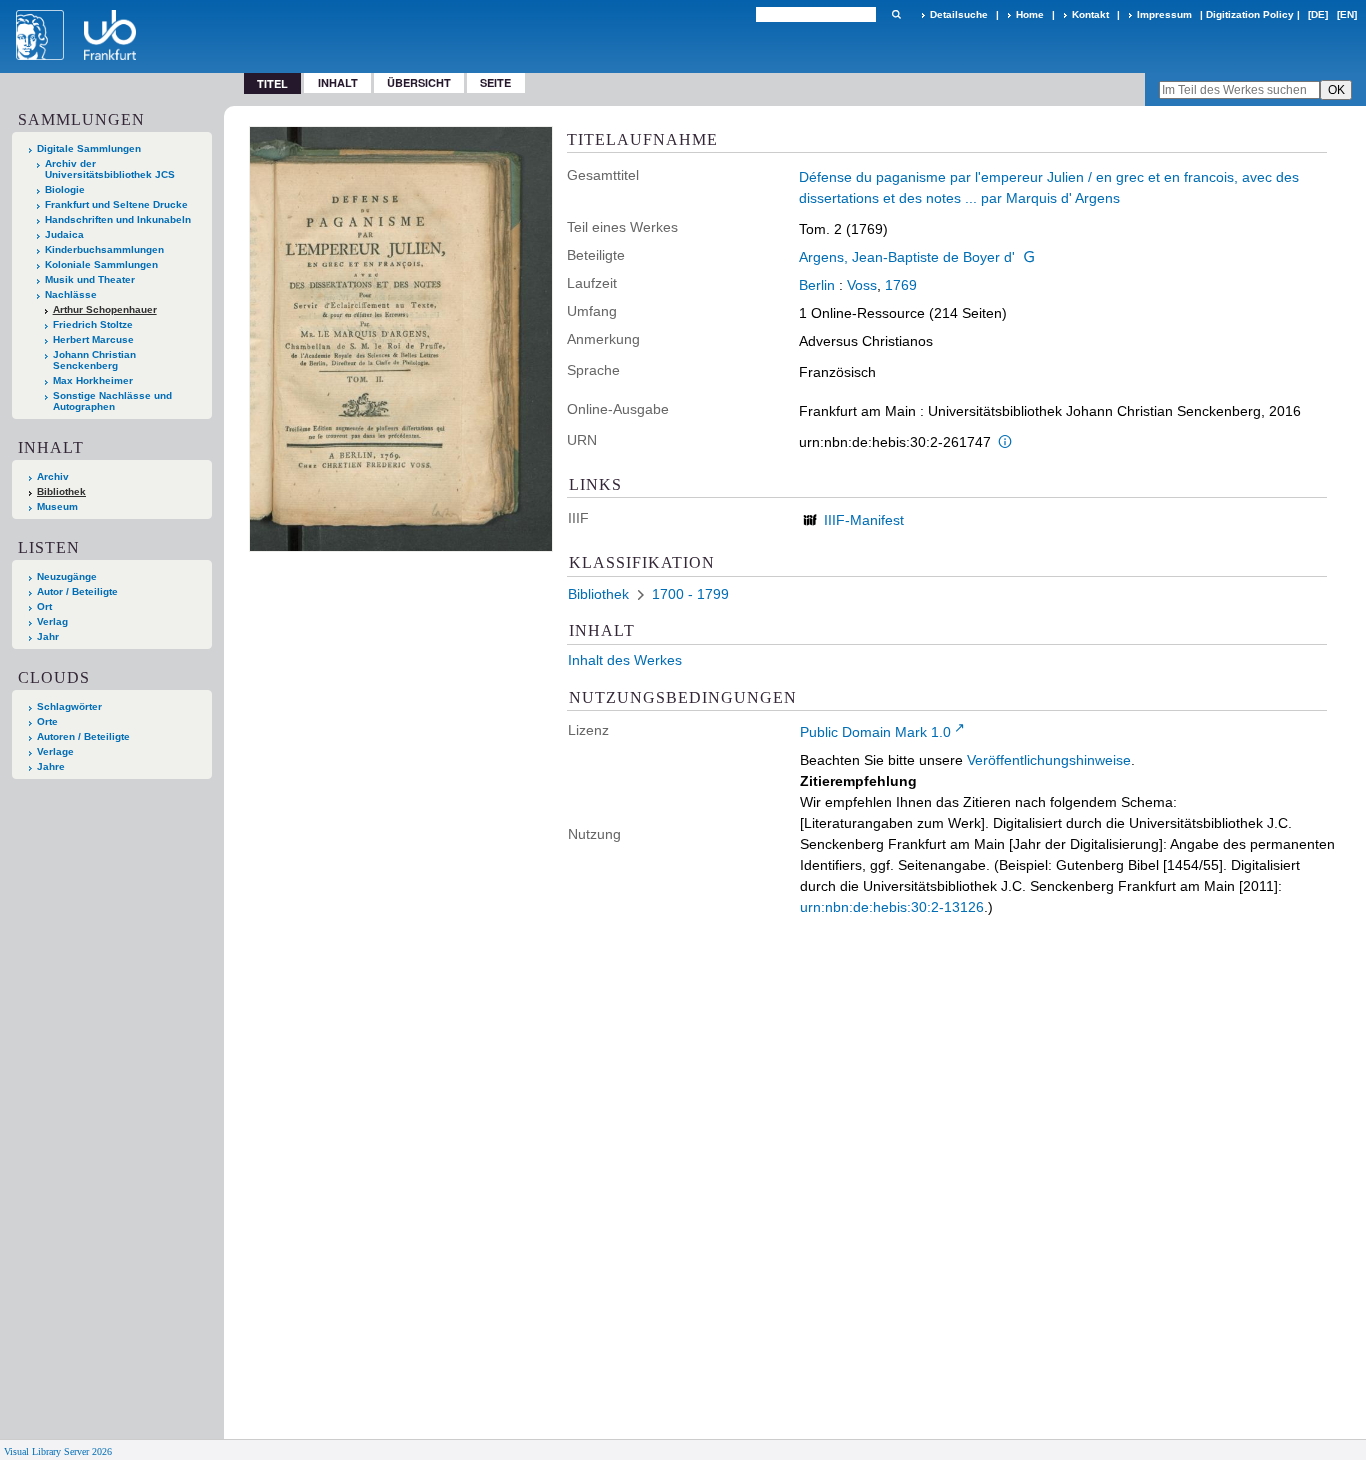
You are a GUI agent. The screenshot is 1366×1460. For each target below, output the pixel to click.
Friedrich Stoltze (93, 324)
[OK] (896, 14)
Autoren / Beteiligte (83, 736)
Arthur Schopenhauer (105, 309)
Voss (862, 285)
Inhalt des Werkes (625, 660)
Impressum (1164, 14)
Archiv (53, 476)
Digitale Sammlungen (89, 148)
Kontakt (1090, 14)
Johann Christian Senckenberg (94, 360)
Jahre (51, 766)
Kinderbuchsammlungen (104, 249)
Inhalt (338, 82)
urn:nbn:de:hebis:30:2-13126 (892, 907)
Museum (57, 506)
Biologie (65, 189)
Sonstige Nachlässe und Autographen (112, 401)
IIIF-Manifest (864, 520)
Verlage (55, 751)
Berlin (817, 285)
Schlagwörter (69, 706)
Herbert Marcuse (93, 339)
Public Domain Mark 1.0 (875, 732)
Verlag (52, 621)
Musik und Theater (90, 279)
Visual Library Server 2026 (58, 1451)
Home (1030, 14)
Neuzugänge (67, 576)
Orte (47, 721)
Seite (495, 82)
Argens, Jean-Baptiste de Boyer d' (907, 257)
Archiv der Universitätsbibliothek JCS (110, 169)
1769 (901, 285)
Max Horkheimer (93, 380)
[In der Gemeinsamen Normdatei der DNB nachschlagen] (1029, 257)
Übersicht (419, 82)
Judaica (64, 234)
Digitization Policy (1250, 14)
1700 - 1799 (690, 594)
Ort (44, 606)
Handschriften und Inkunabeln (118, 219)
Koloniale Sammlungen (101, 264)
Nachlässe (71, 294)
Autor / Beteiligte (77, 591)
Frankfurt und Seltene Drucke (116, 204)
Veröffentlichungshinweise (1049, 760)
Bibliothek (61, 491)
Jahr (48, 636)
